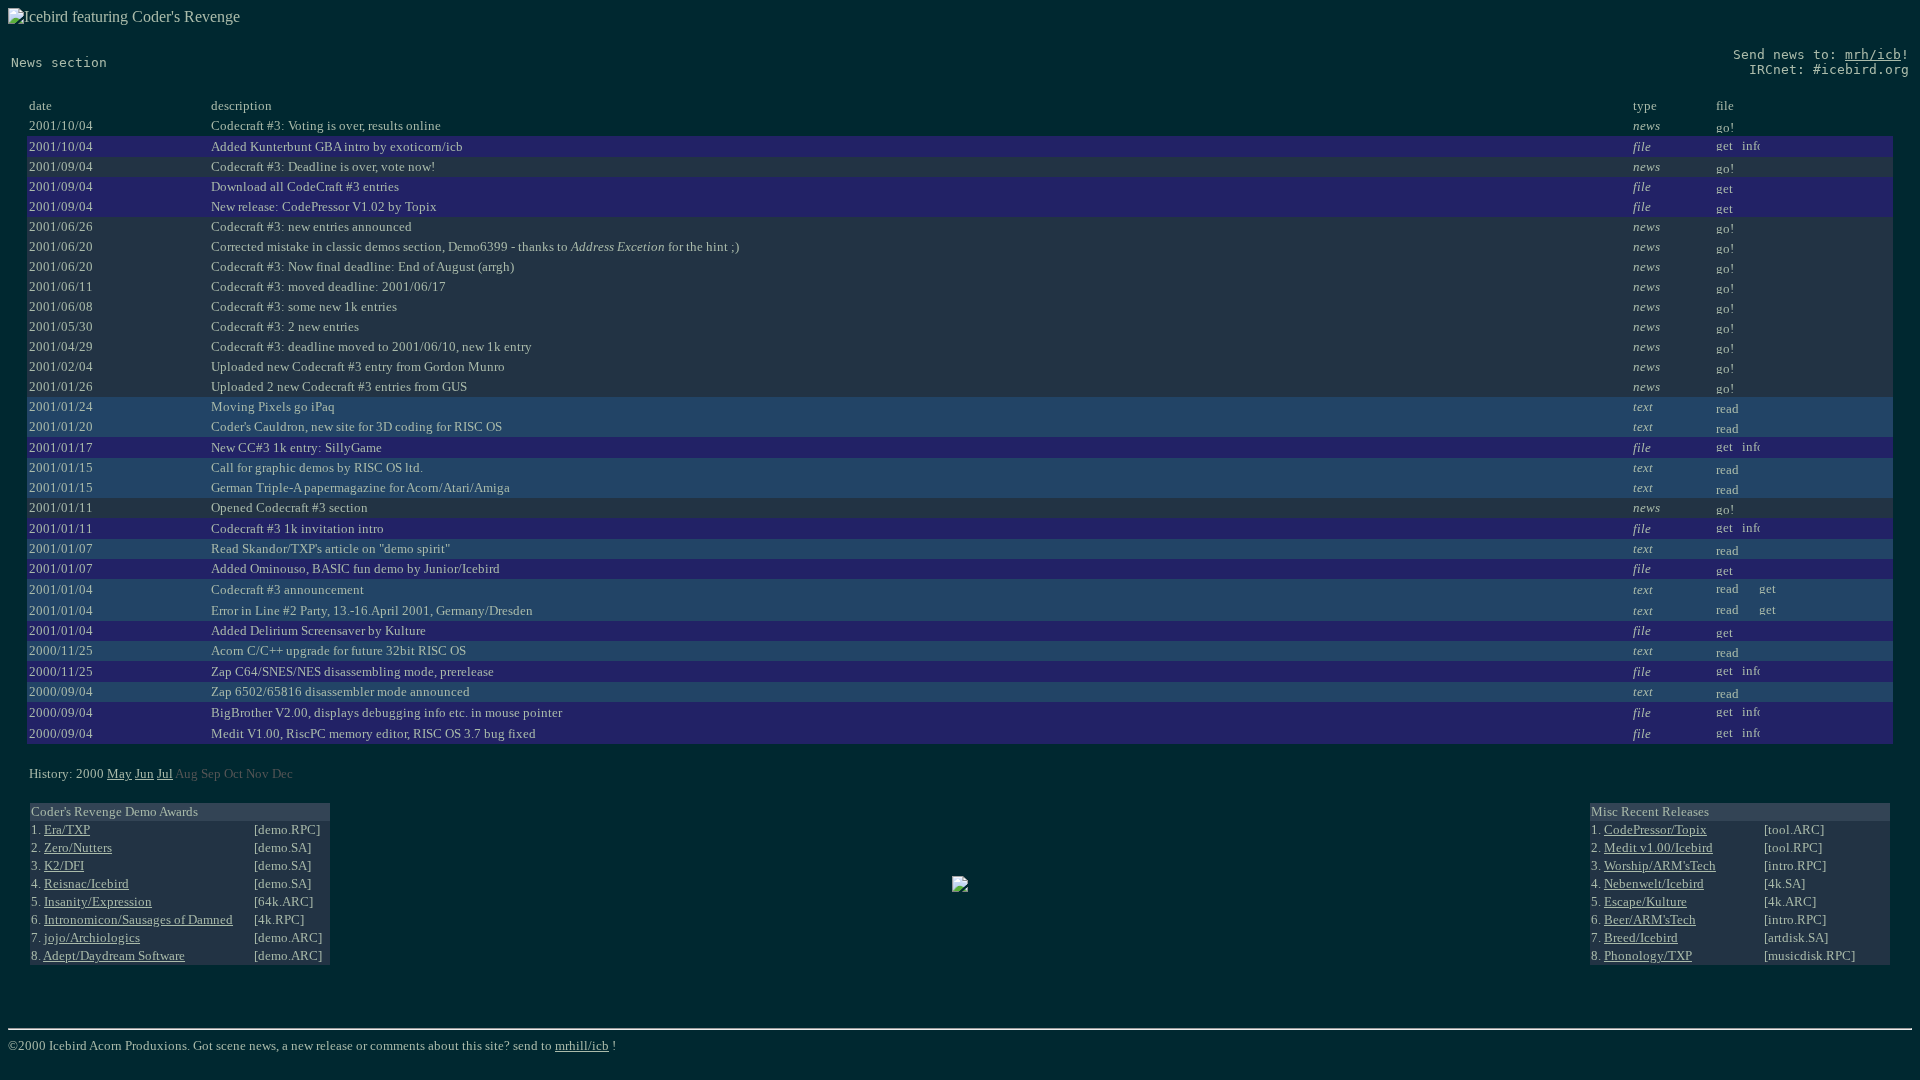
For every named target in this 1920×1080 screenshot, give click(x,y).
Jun (144, 773)
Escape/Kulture (1645, 901)
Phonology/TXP (1648, 955)
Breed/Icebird (1641, 937)
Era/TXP (67, 829)
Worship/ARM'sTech (1660, 865)
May (119, 773)
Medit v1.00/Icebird (1658, 847)
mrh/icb (1873, 54)
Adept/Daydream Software (114, 955)
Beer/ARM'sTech (1650, 919)
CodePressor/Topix (1655, 829)
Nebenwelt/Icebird (1654, 883)
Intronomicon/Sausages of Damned (138, 919)
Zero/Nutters (78, 847)
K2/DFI (64, 865)
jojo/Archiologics (92, 937)
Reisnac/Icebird (86, 883)
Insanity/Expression (98, 901)
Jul (165, 773)
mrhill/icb (582, 1045)
